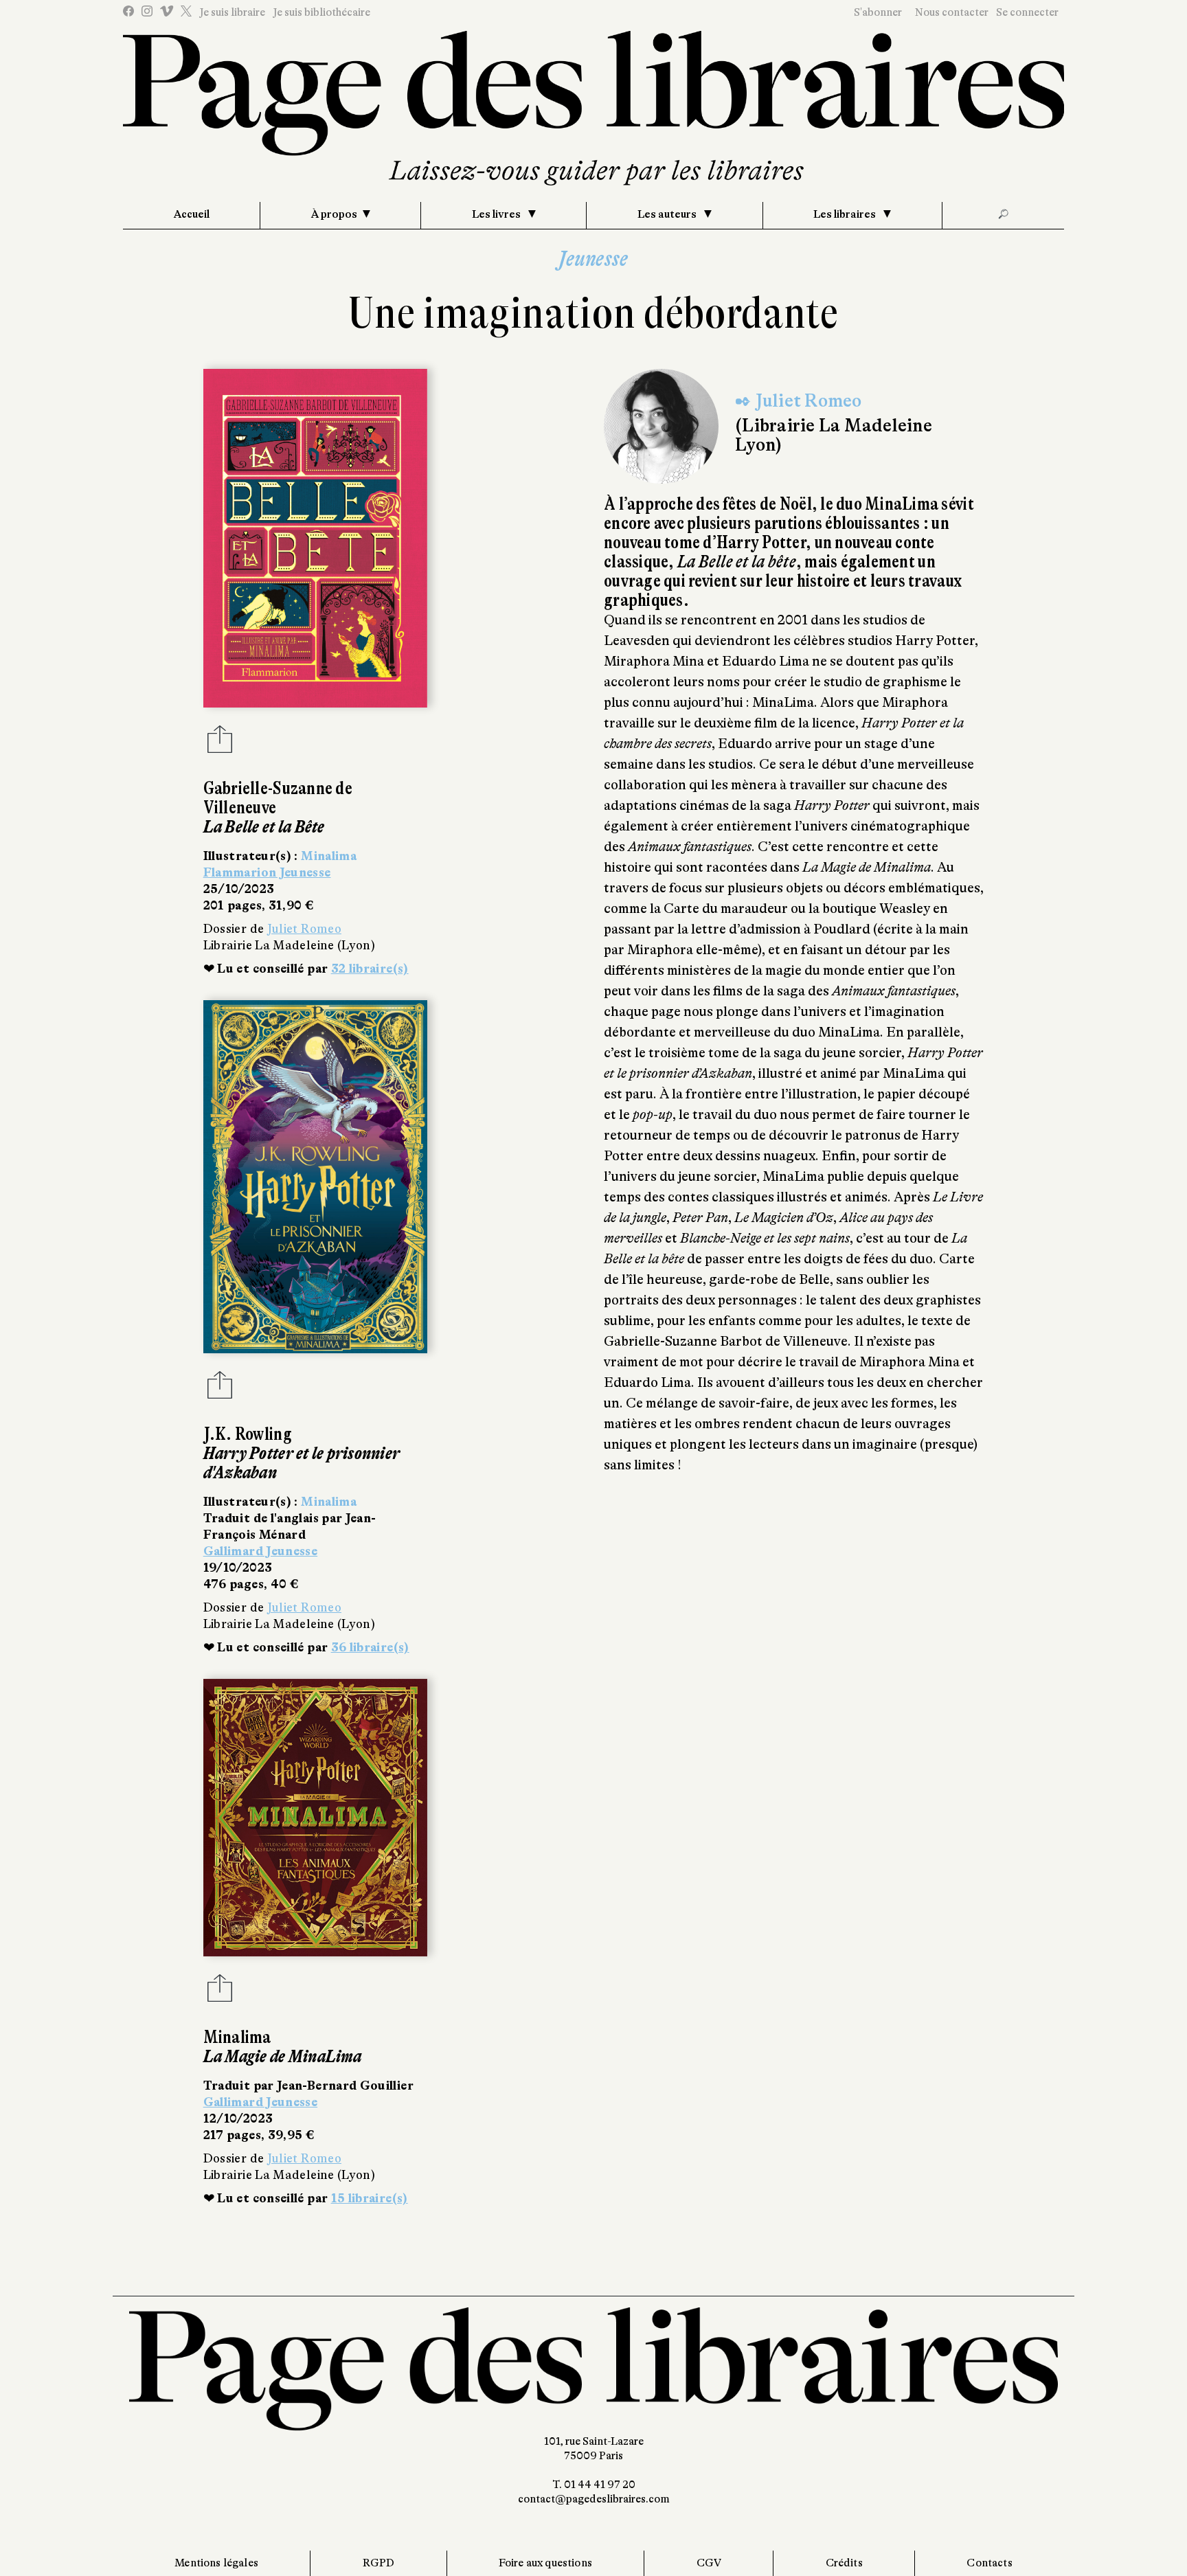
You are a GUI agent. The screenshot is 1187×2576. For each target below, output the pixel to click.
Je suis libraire (232, 12)
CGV (709, 2563)
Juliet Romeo (304, 929)
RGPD (379, 2563)
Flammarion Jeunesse (267, 872)
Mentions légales (216, 2563)
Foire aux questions (545, 2563)
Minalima (329, 856)
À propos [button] (334, 214)
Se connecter (1027, 12)
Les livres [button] (497, 214)
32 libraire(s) (370, 969)
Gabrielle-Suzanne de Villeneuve (278, 798)
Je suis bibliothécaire (321, 12)
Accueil (192, 214)
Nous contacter (952, 12)
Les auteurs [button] (668, 214)
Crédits (844, 2563)
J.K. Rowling (248, 1434)
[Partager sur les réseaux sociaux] (220, 743)
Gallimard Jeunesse (260, 1551)
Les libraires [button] (846, 214)
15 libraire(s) (370, 2198)
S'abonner (878, 12)
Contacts (989, 2563)
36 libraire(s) (370, 1647)
